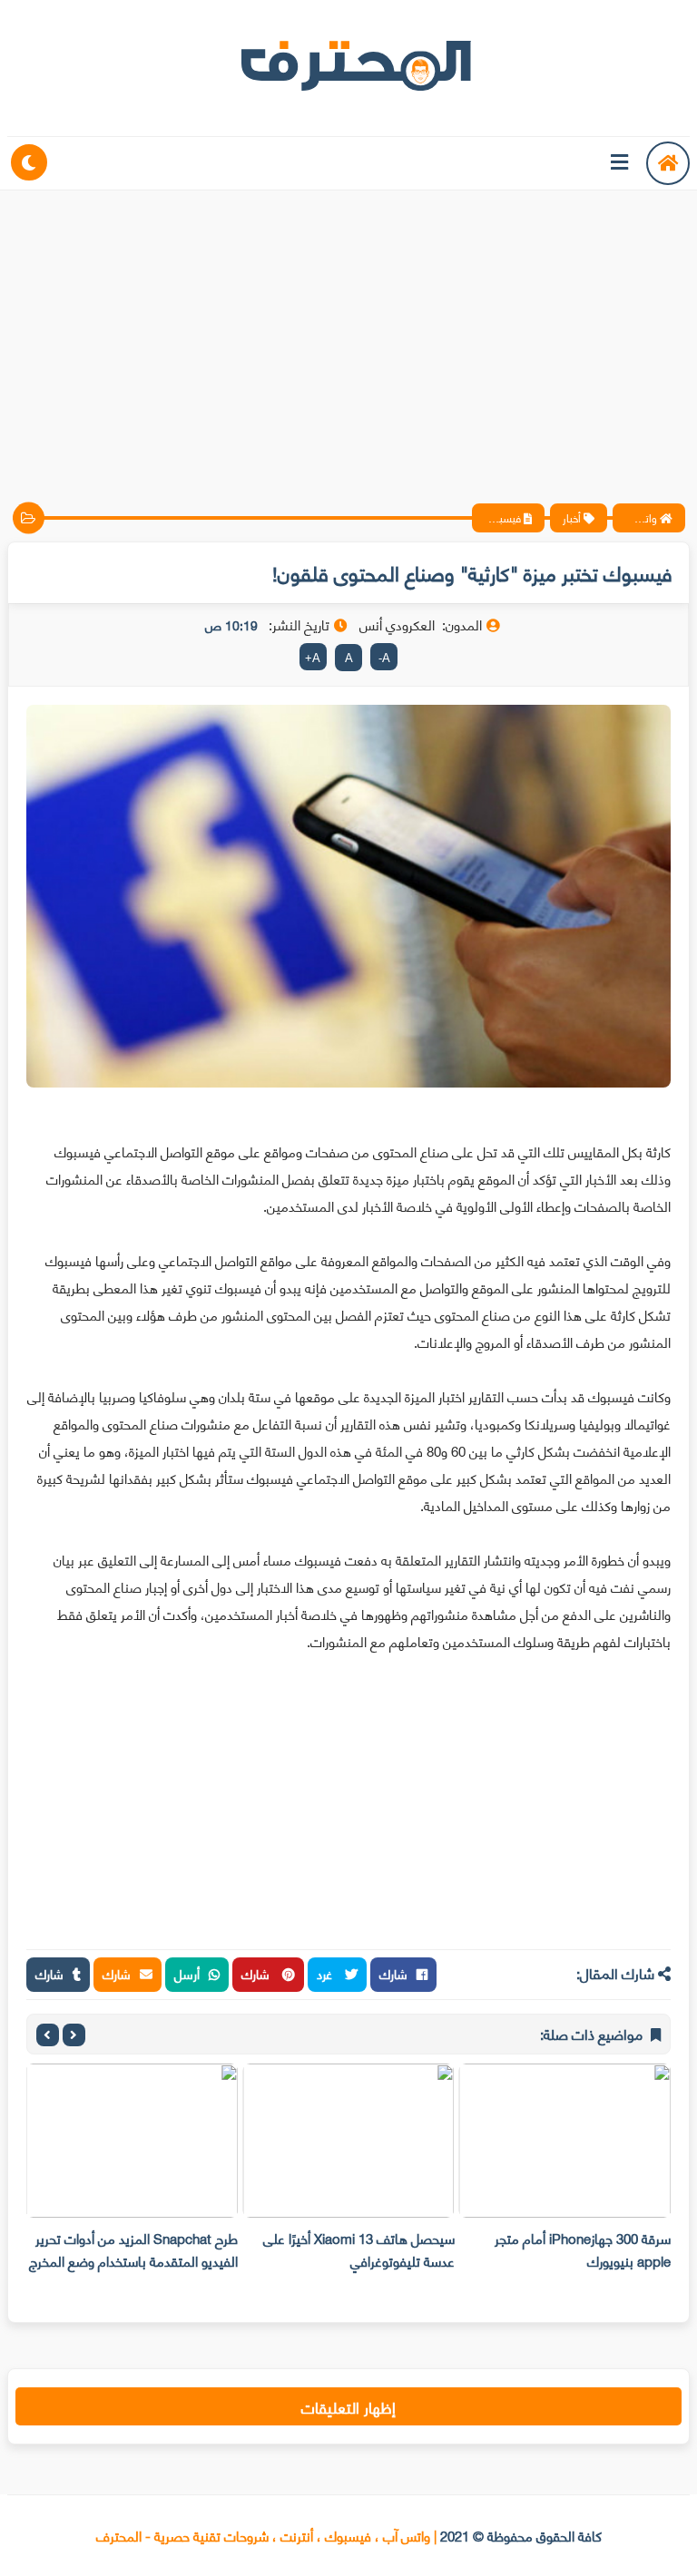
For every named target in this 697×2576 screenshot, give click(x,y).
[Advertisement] (348, 331)
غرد (326, 1973)
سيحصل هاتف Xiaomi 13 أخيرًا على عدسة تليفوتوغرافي (359, 2249)
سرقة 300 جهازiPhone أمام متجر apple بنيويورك (583, 2249)
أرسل (187, 1973)
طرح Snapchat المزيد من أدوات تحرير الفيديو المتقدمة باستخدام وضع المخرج (133, 2249)
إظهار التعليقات (348, 2406)
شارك (393, 1973)
